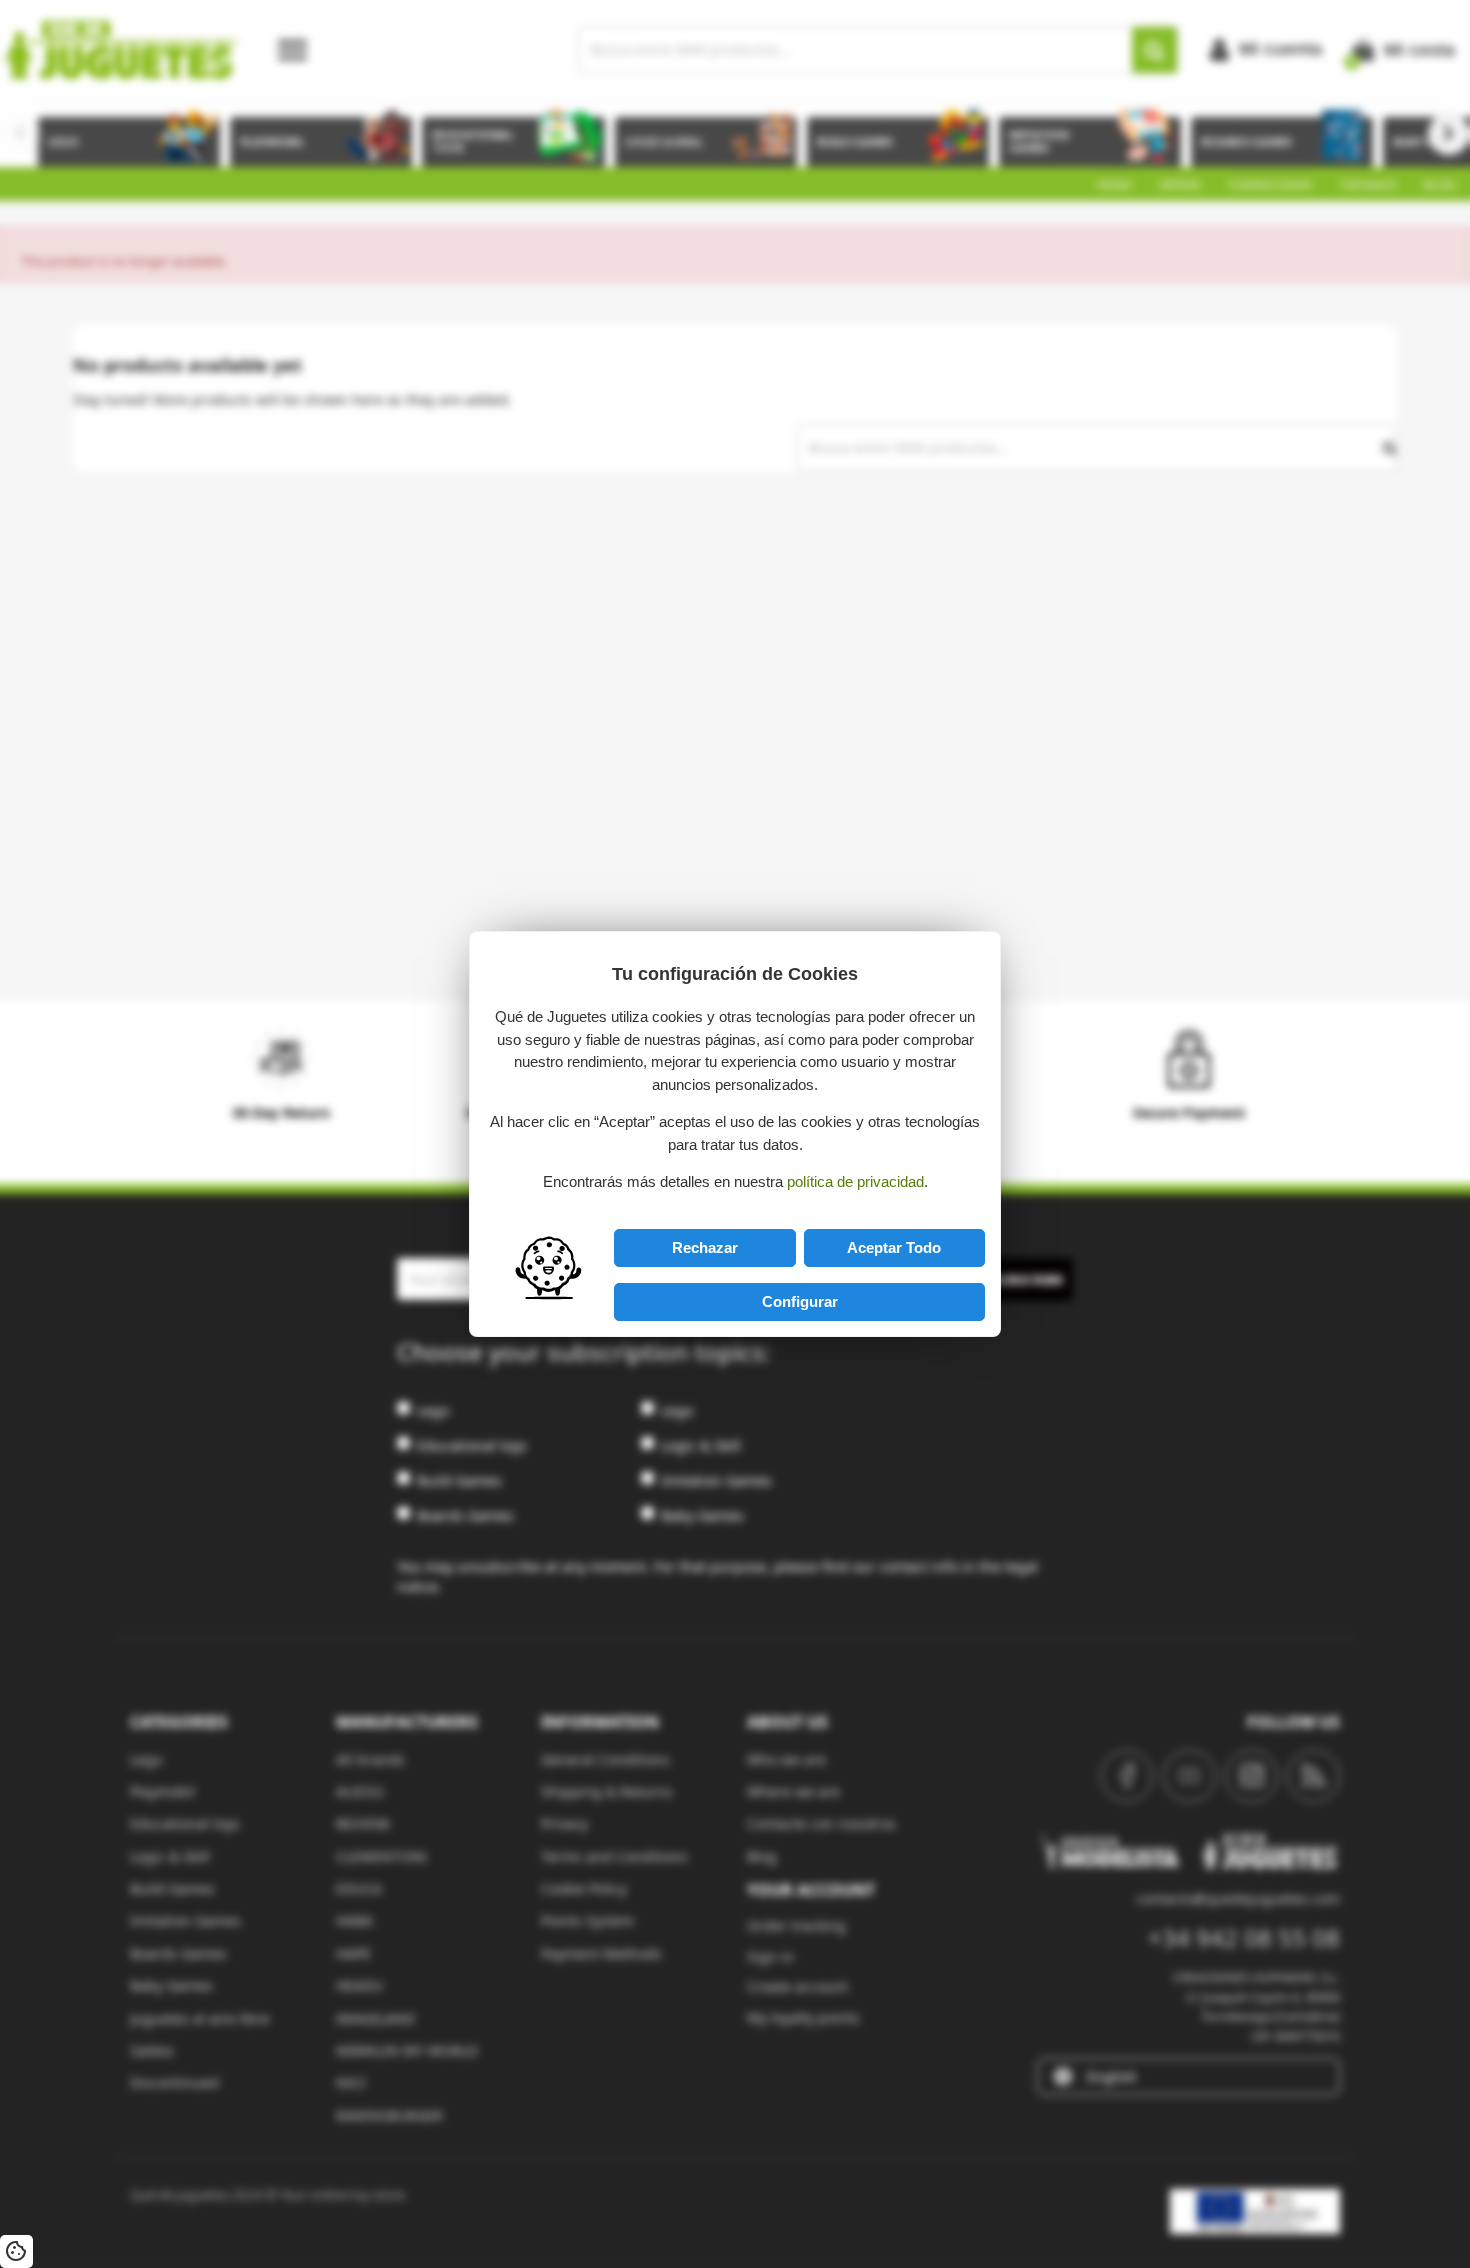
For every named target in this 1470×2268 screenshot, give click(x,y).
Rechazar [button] (705, 1247)
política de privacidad (855, 1181)
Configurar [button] (800, 1301)
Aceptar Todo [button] (894, 1247)
